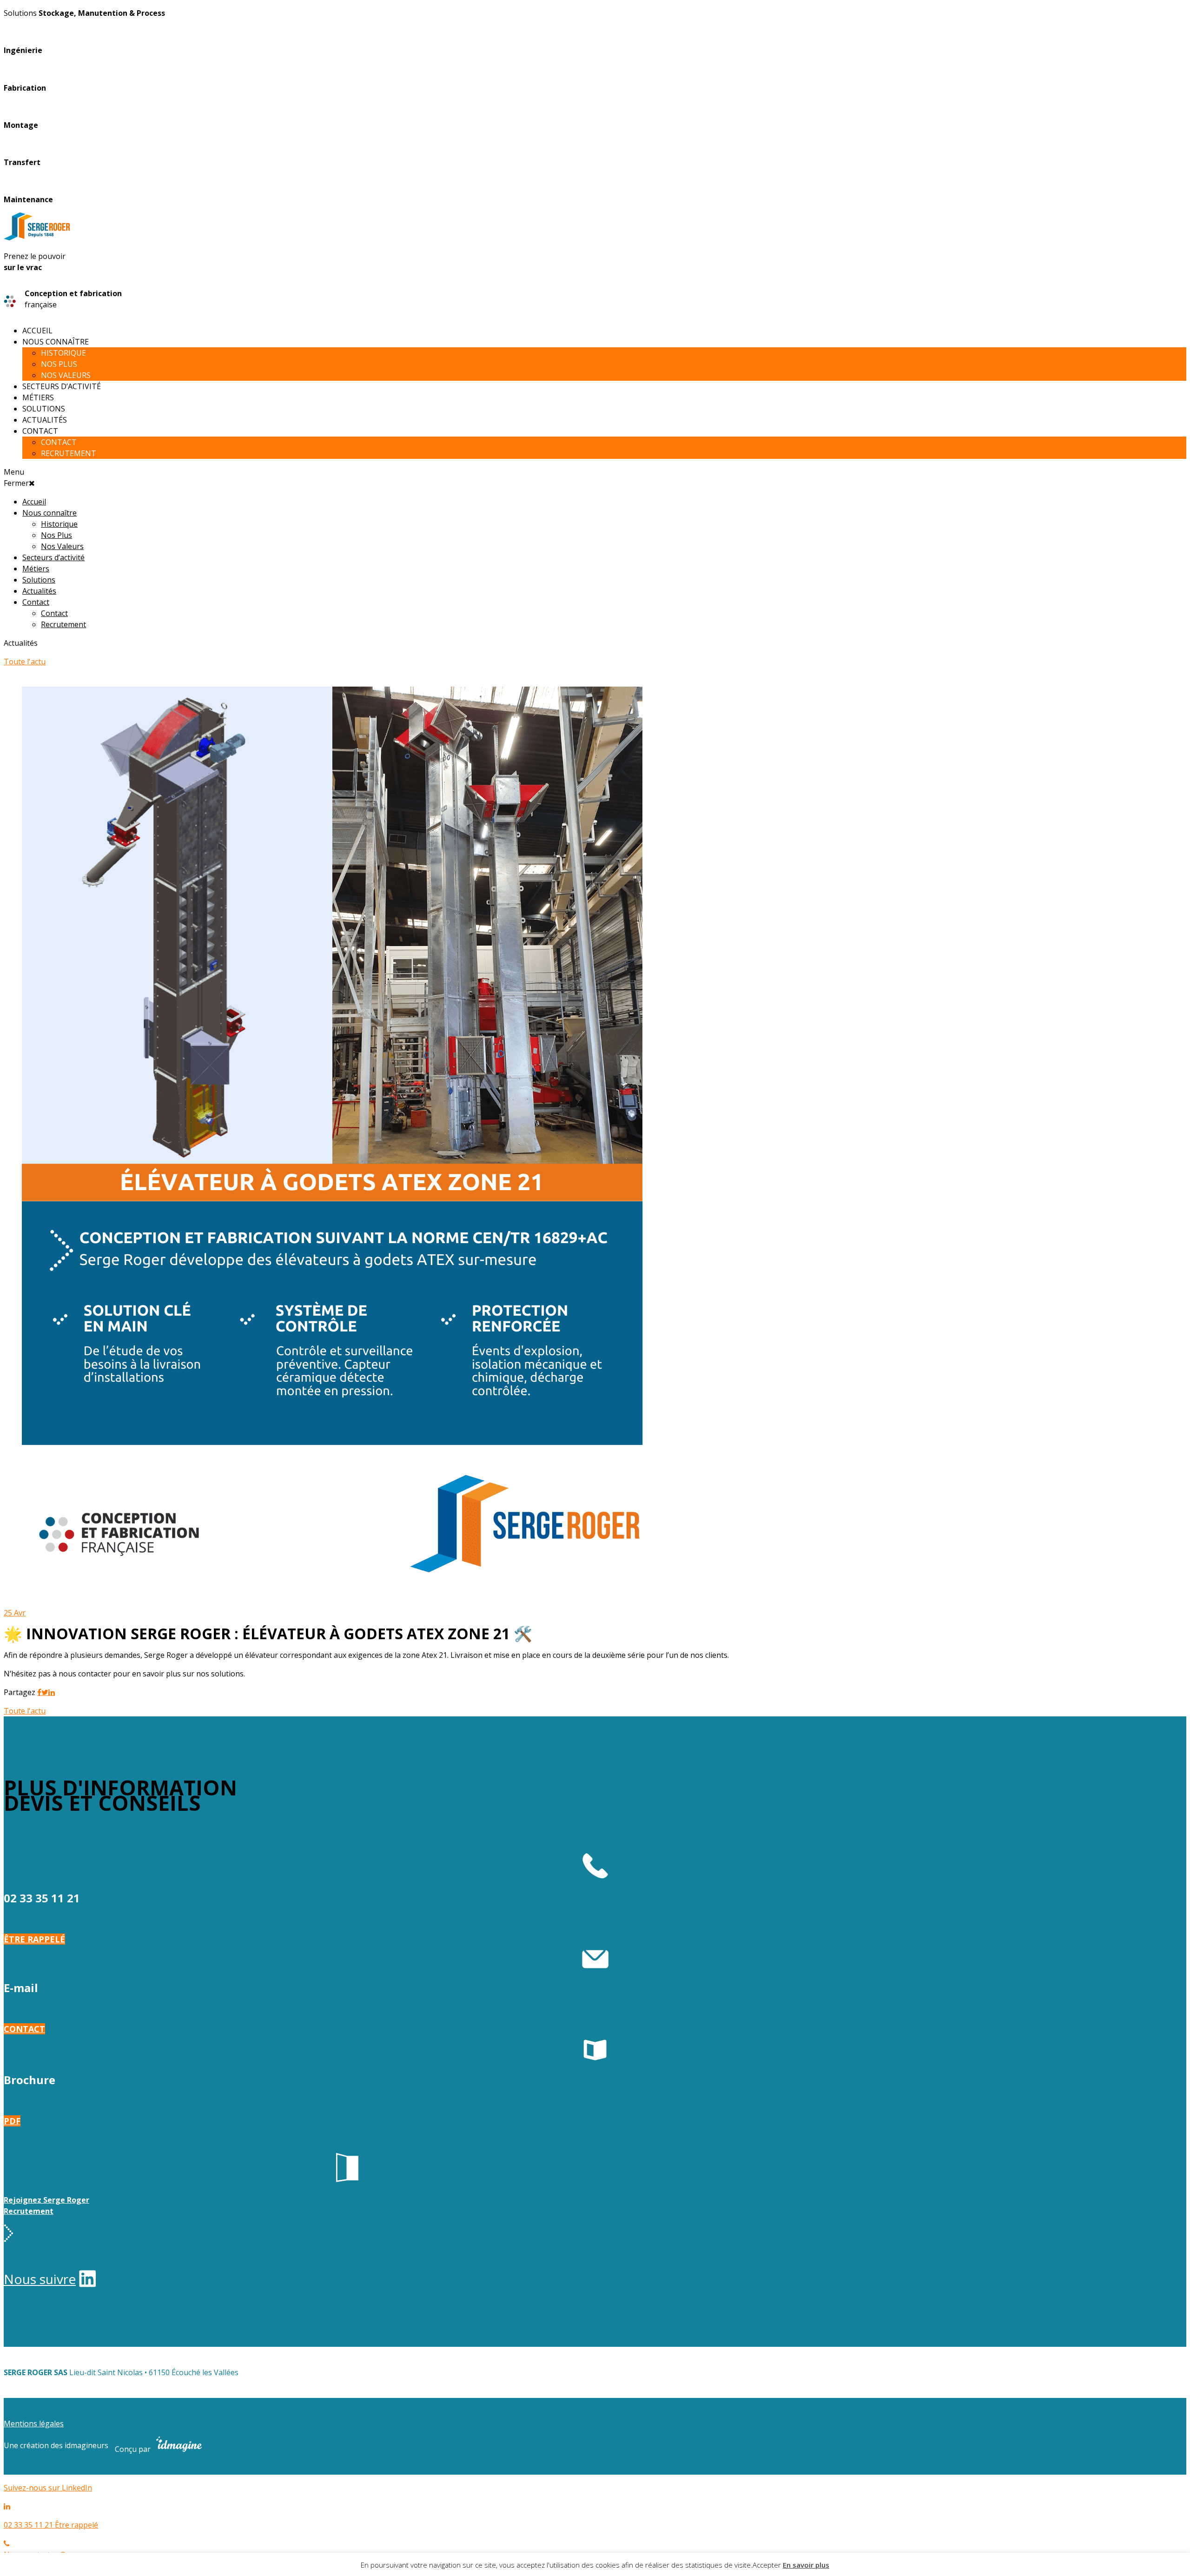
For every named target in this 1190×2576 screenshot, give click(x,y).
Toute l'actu (25, 662)
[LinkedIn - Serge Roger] (87, 2282)
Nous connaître (56, 342)
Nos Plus (59, 364)
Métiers (38, 397)
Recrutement (69, 453)
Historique (63, 353)
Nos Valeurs (66, 375)
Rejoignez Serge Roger (46, 2200)
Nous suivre (40, 2279)
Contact (40, 431)
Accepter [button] (767, 2565)
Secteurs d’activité (62, 386)
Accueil (37, 331)
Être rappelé (34, 1939)
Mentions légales (34, 2424)
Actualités (45, 420)
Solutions (44, 409)
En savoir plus (806, 2565)
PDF (12, 2121)
